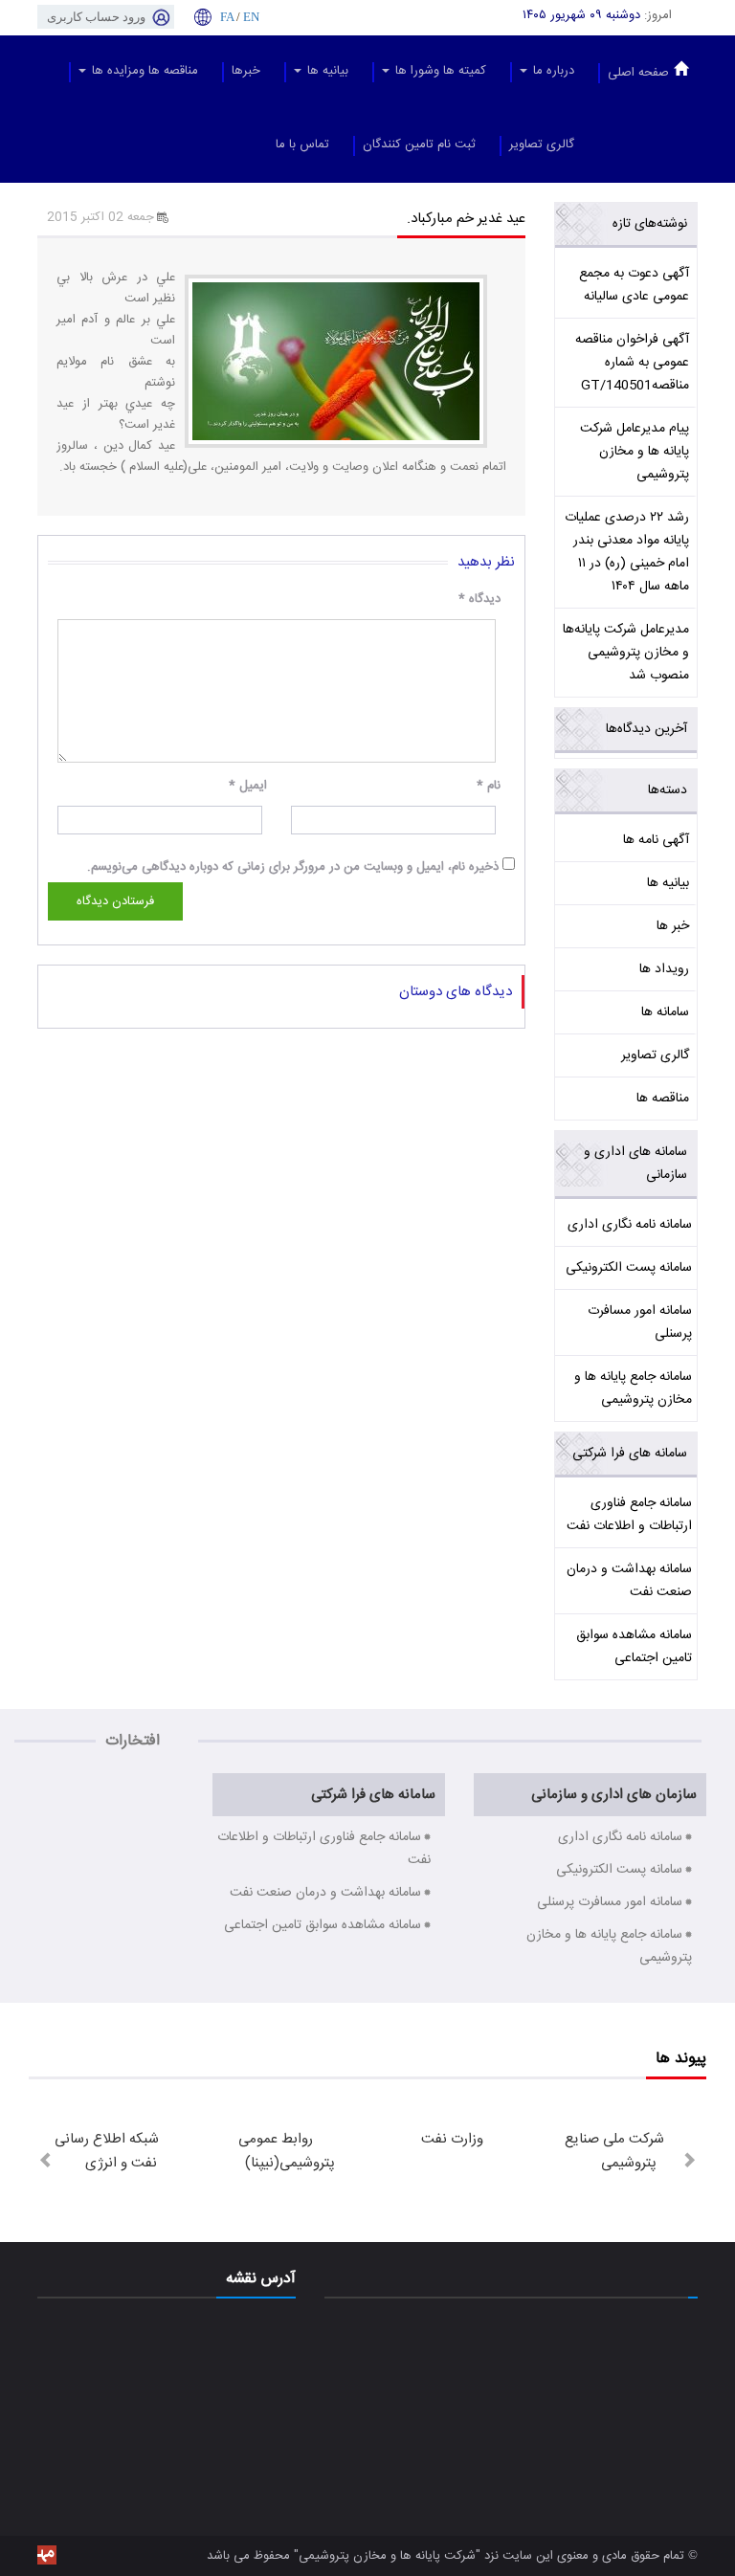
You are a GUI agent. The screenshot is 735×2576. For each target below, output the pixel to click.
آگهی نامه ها (656, 840)
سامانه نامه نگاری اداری (630, 1225)
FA (227, 17)
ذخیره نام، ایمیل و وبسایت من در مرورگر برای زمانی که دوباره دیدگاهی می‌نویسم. (293, 867)
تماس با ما (302, 144)
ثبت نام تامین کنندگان (419, 144)
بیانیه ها (326, 71)
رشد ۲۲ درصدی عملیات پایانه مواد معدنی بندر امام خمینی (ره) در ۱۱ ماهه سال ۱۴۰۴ (627, 552)
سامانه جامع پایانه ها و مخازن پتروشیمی (633, 1388)
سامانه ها (665, 1012)
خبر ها (673, 926)
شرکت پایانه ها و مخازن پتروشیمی (387, 2556)
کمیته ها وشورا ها (439, 71)
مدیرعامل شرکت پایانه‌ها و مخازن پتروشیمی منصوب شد (626, 653)
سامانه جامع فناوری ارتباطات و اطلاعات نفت (629, 1515)
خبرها (246, 71)
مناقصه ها (663, 1099)
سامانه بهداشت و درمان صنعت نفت (629, 1581)
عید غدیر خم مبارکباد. (466, 219)
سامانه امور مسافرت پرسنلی (640, 1322)
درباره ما (552, 71)
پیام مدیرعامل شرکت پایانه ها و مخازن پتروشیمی (635, 452)
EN (251, 17)
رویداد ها (664, 969)
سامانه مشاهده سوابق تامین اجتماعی (634, 1647)
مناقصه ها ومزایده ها (143, 71)
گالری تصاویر (542, 144)
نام (489, 786)
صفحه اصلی (638, 73)
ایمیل (248, 786)
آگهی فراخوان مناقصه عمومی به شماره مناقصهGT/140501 (632, 363)
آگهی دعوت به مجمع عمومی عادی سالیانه (634, 285)
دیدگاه (479, 599)
